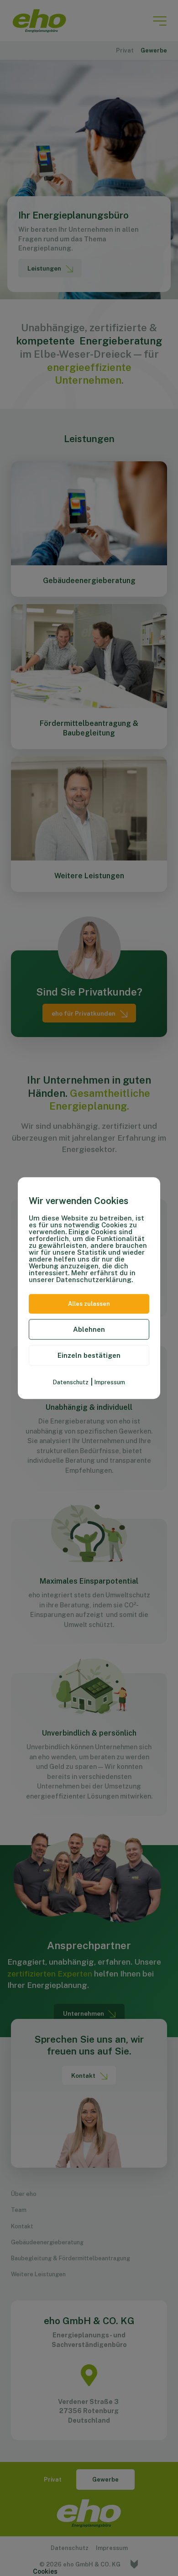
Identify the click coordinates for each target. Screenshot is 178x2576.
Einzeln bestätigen (89, 1355)
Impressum (110, 1382)
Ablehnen (89, 1329)
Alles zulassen (89, 1304)
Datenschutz (71, 1382)
